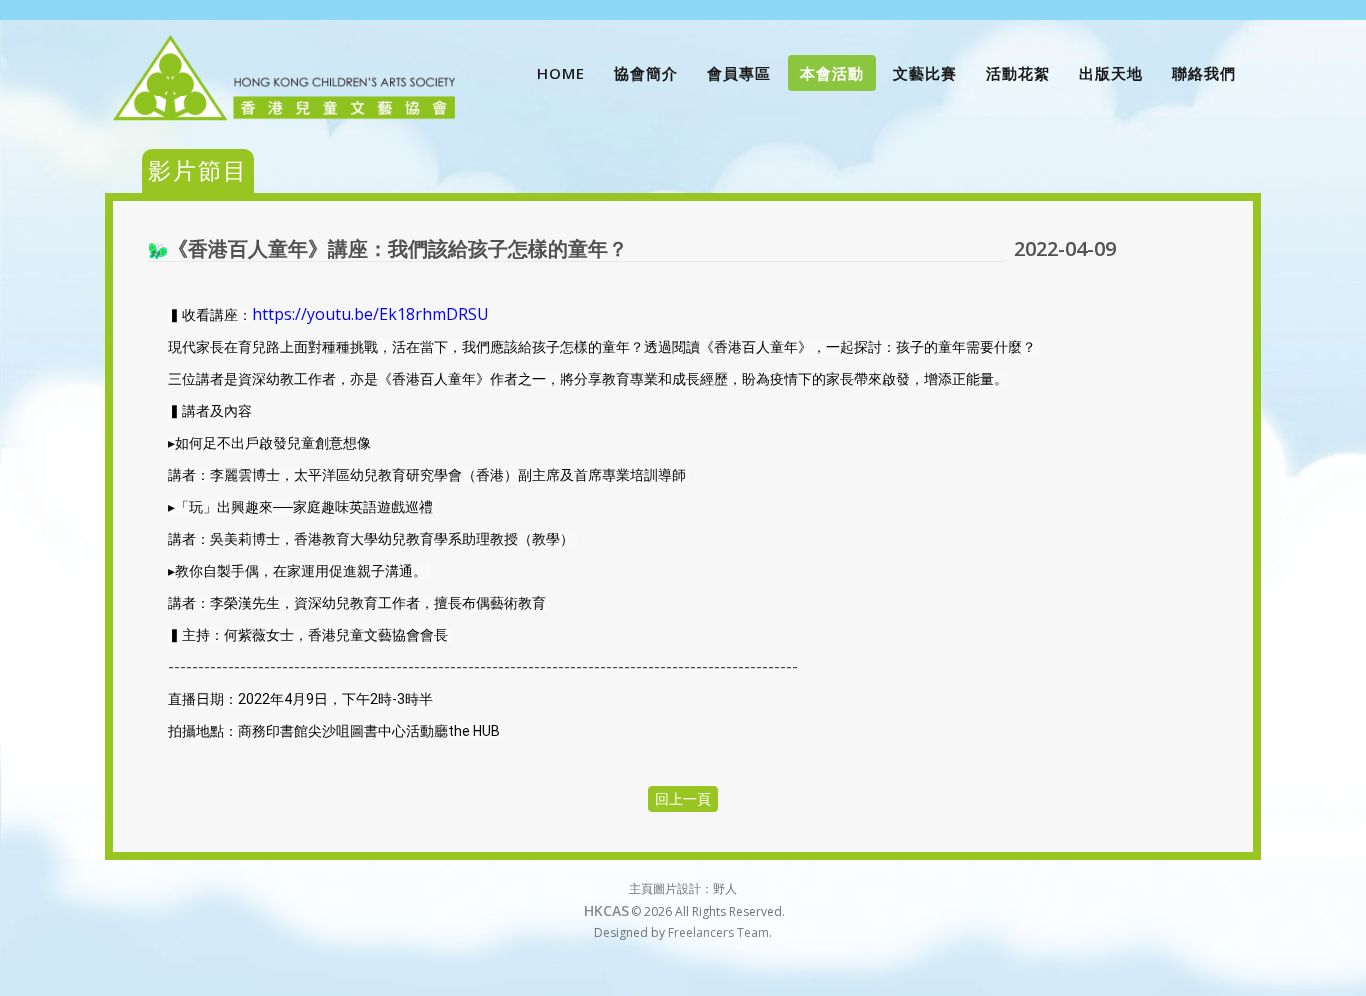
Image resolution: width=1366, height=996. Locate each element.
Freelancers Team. (720, 932)
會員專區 (739, 73)
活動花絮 (1018, 73)
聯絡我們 (1204, 73)
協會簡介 (646, 73)
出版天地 (1111, 73)
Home (561, 73)
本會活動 (832, 73)
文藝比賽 (925, 73)
